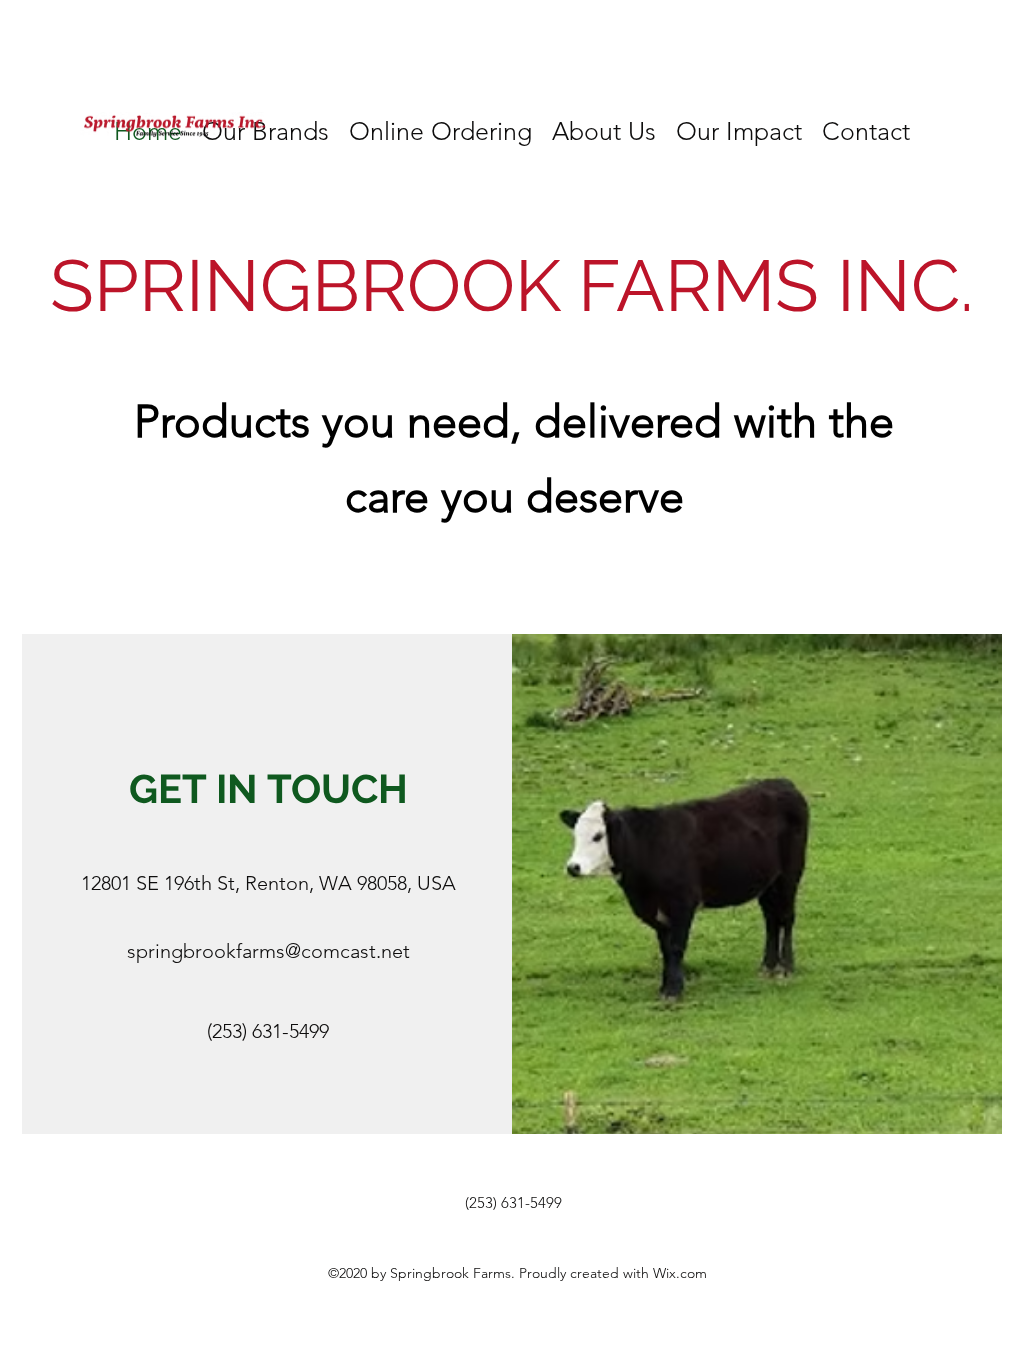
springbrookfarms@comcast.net (268, 951)
